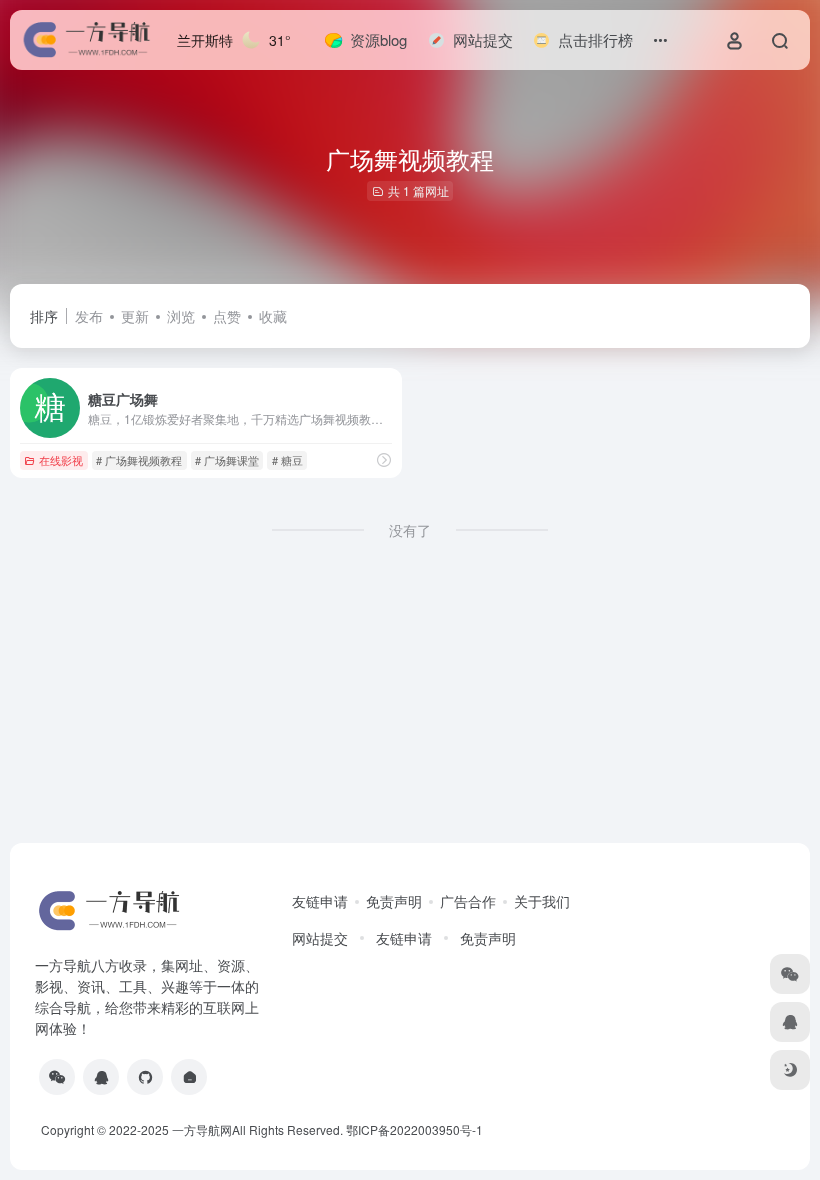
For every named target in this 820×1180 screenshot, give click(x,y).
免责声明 (394, 901)
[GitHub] (145, 1077)
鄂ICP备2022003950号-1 (414, 1129)
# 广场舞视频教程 (139, 460)
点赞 (227, 316)
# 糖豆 (287, 460)
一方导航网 (202, 1129)
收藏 (273, 316)
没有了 (410, 530)
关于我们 (542, 901)
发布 (89, 316)
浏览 (181, 316)
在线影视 (61, 460)
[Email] (189, 1077)
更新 (135, 316)
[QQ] (101, 1077)
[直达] (384, 459)
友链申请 (320, 901)
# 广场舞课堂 (227, 460)
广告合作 (468, 901)
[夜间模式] (790, 1070)
